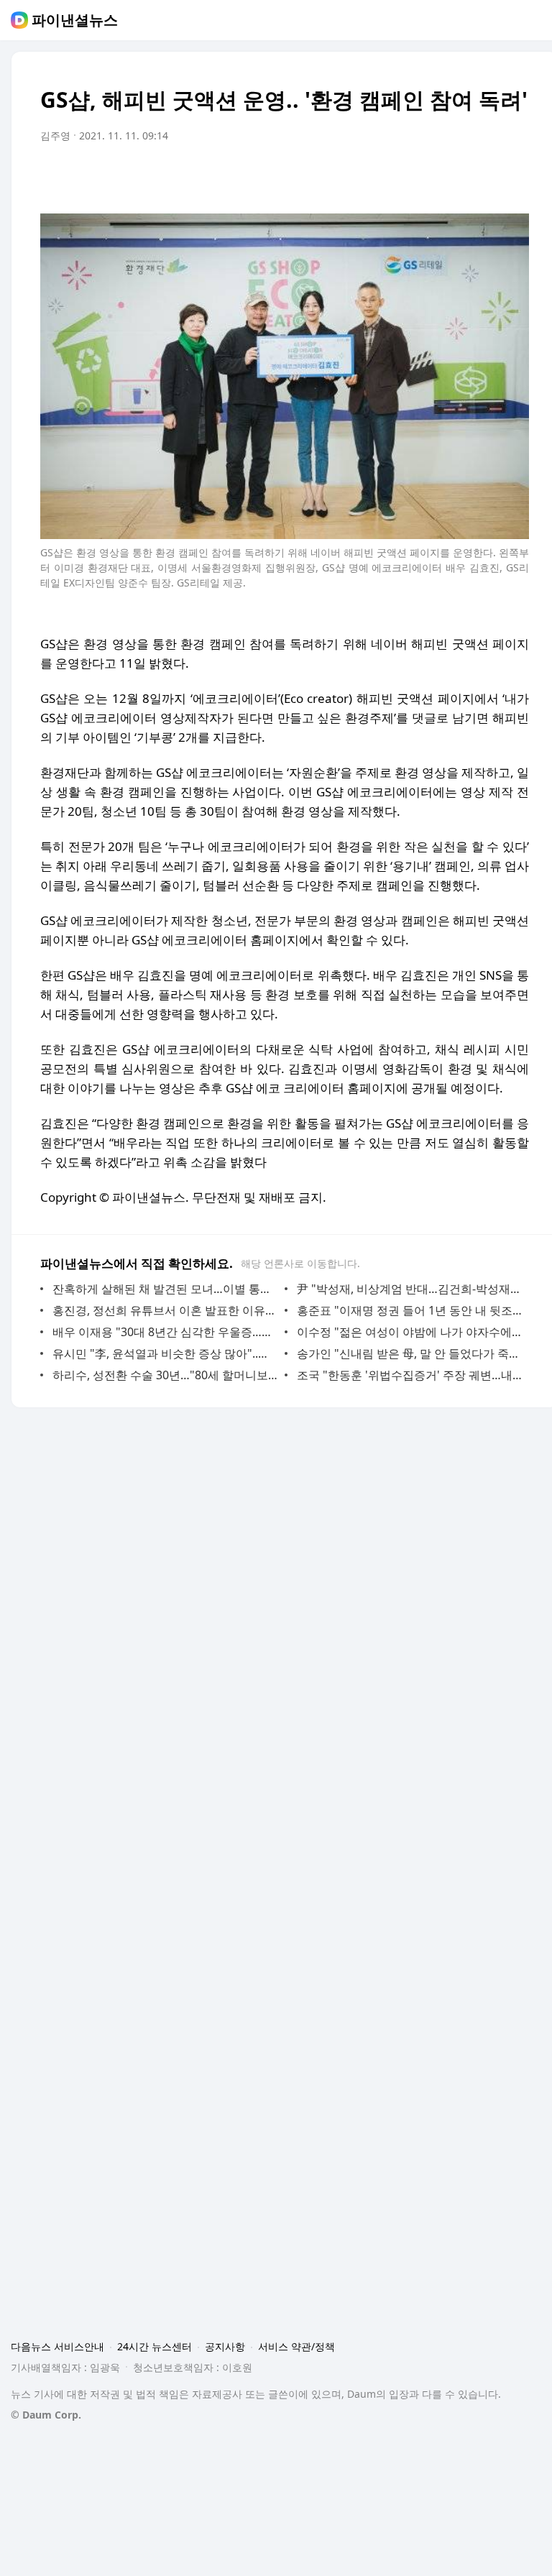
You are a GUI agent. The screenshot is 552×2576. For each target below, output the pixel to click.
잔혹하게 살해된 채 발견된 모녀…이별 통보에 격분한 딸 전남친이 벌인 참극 (165, 1289)
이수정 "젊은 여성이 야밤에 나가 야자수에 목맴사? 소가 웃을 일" (409, 1332)
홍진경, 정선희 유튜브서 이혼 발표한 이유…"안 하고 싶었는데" (165, 1310)
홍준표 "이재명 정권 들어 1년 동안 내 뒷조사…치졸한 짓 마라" (409, 1310)
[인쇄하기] (515, 176)
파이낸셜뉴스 (75, 20)
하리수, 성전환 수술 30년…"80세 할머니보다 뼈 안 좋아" (165, 1375)
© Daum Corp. (46, 2415)
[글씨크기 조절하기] (486, 176)
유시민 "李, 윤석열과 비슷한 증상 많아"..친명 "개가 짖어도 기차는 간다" (165, 1353)
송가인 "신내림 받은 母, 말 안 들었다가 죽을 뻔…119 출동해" (409, 1353)
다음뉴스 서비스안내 (57, 2346)
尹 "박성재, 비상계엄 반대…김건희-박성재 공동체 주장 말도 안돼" (409, 1289)
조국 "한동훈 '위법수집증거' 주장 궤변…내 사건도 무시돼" (409, 1375)
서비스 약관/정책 (296, 2346)
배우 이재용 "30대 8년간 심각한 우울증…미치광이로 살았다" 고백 (165, 1332)
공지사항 (225, 2346)
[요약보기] (400, 176)
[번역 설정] (457, 176)
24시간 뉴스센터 (155, 2346)
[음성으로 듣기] (428, 176)
